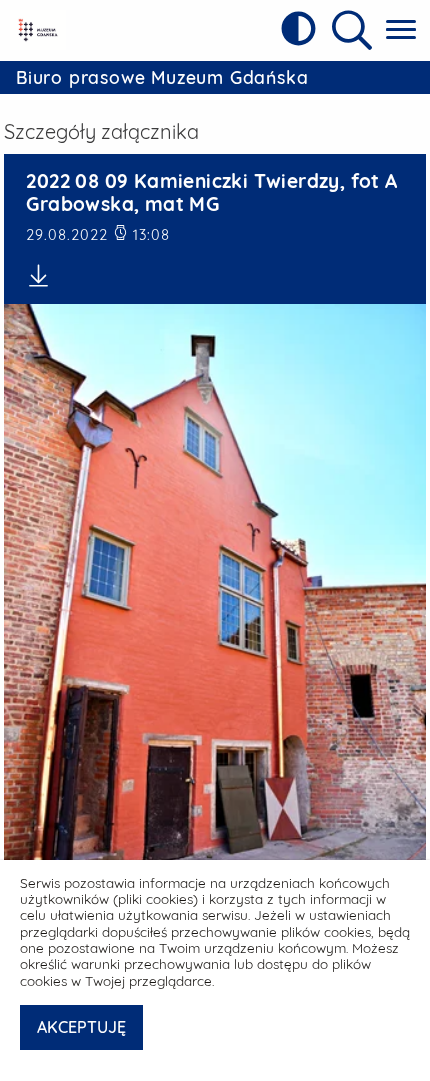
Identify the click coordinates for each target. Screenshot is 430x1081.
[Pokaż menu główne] (401, 30)
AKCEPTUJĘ (81, 1027)
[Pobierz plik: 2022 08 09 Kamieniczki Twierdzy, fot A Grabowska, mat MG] (214, 275)
